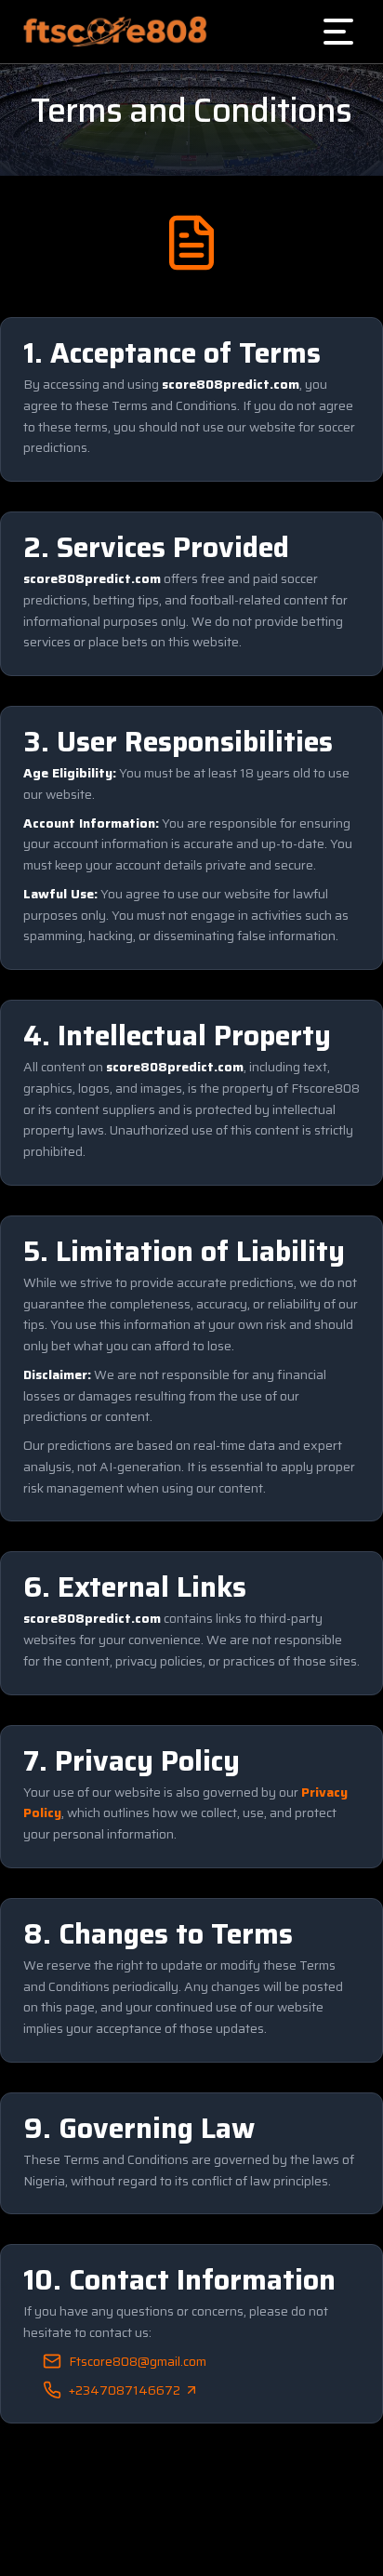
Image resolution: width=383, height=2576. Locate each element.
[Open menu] (338, 32)
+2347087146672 (125, 2390)
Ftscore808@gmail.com (138, 2361)
